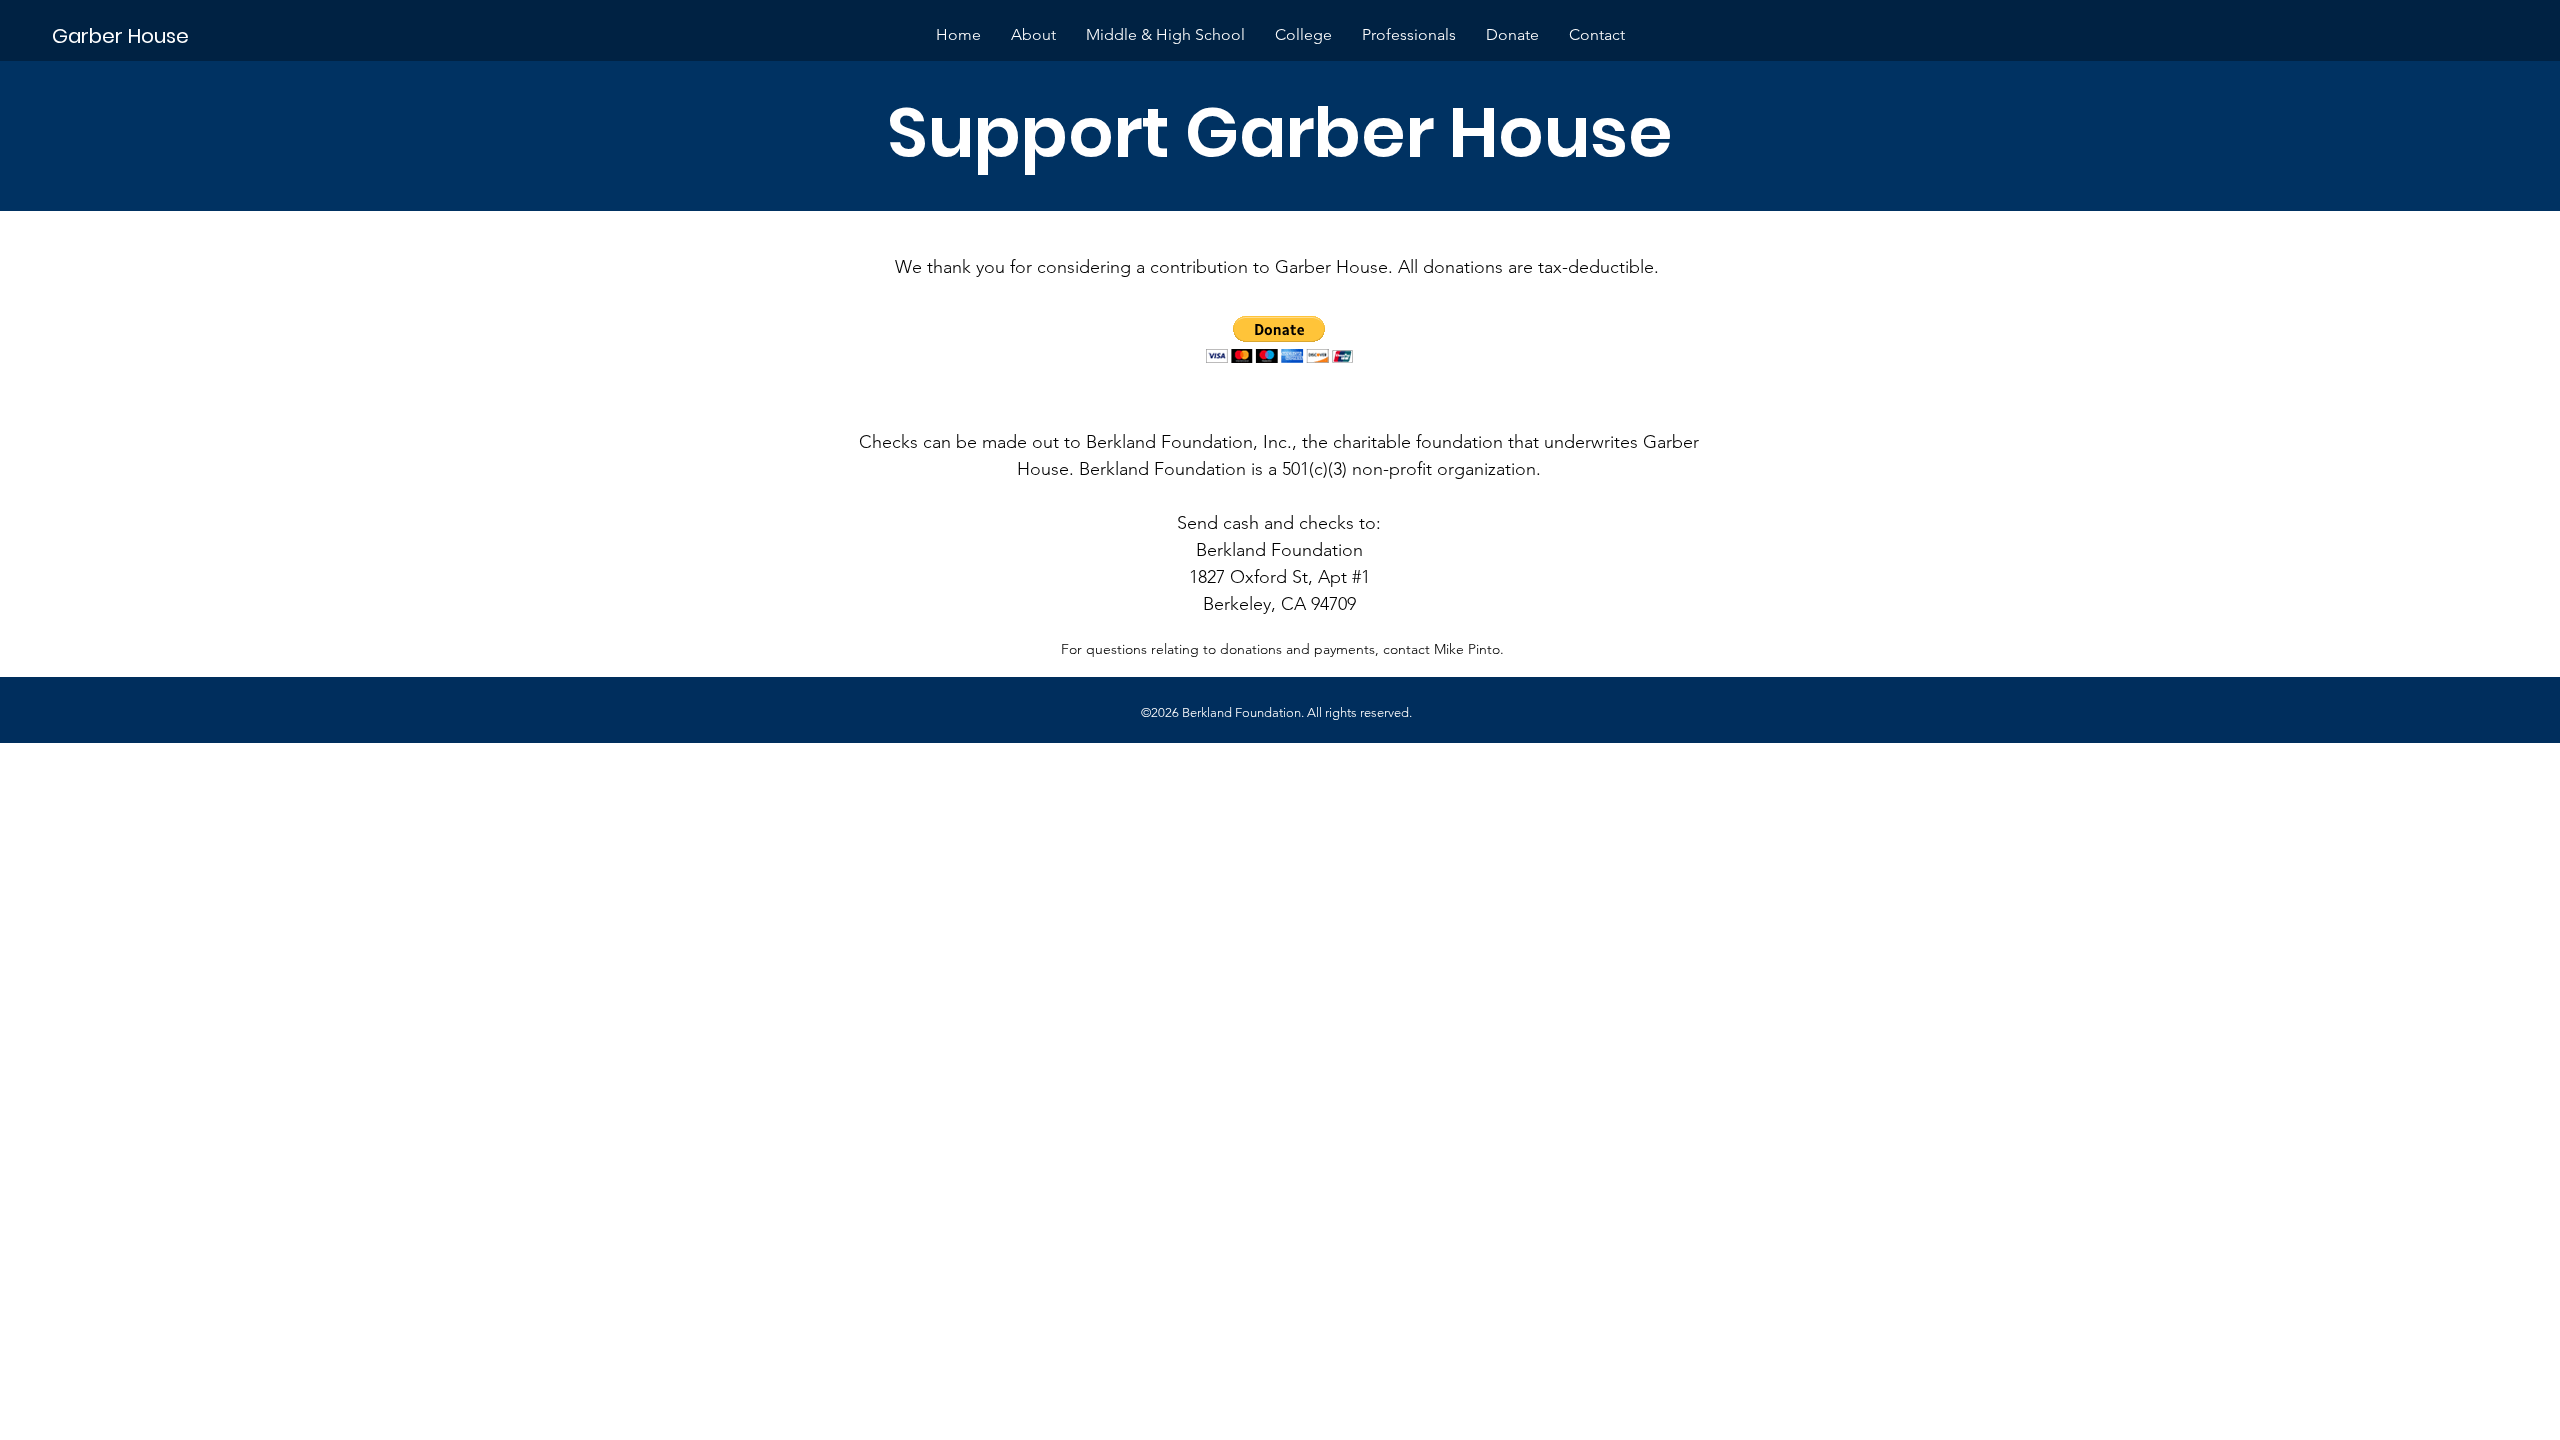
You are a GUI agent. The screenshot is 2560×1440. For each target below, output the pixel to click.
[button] (1279, 339)
